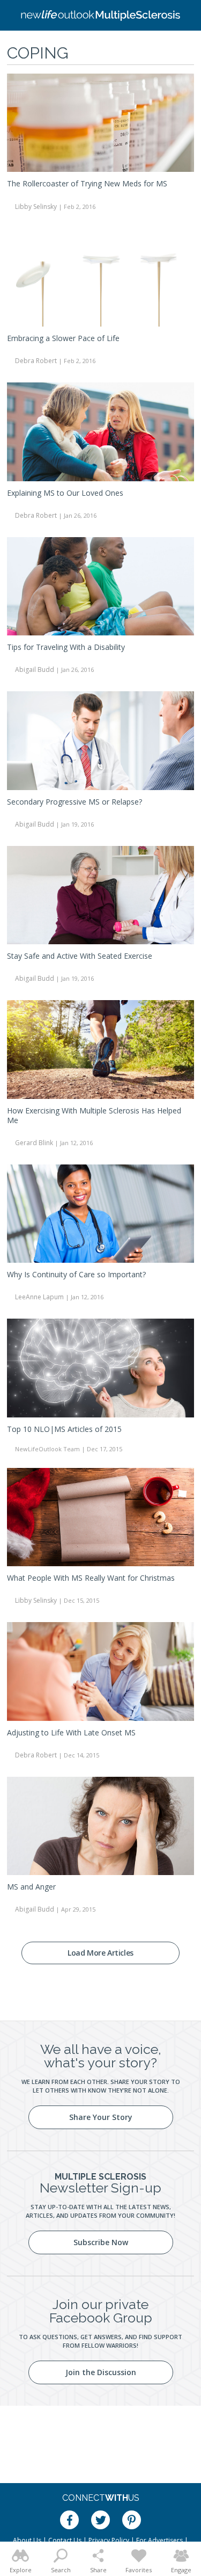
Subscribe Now (101, 2242)
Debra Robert (36, 361)
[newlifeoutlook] (101, 16)
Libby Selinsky (36, 207)
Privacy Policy (109, 2540)
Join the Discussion (101, 2372)
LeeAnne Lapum (39, 1297)
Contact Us (65, 2540)
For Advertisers (159, 2540)
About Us (27, 2540)
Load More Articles (100, 1953)
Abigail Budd (35, 670)
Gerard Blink (34, 1143)
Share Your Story (101, 2117)
